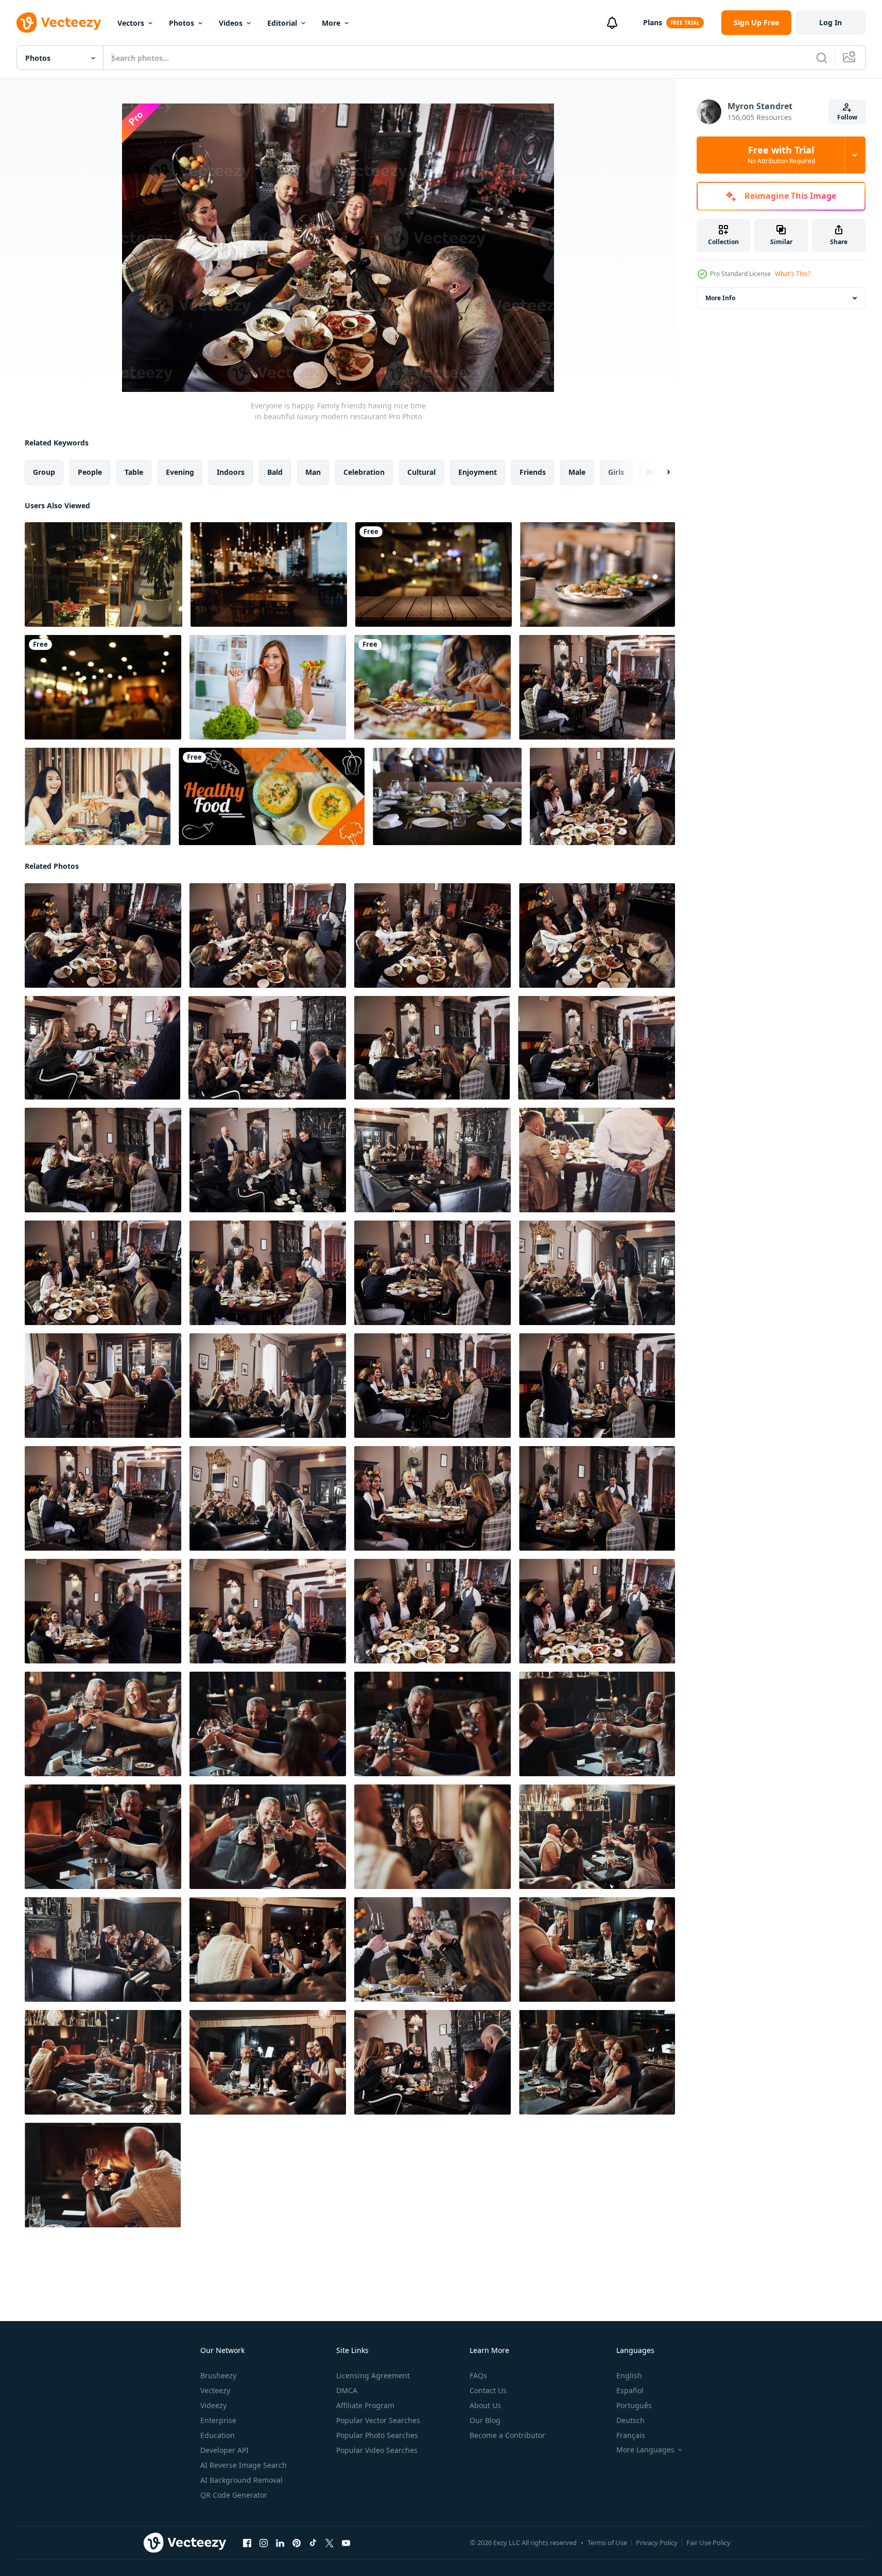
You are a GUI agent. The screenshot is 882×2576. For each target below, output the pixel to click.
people (90, 472)
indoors (231, 472)
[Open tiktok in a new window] (313, 2543)
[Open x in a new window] (330, 2543)
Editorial (282, 23)
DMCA (347, 2390)
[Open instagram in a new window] (264, 2543)
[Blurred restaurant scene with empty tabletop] (434, 574)
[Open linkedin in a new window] (280, 2543)
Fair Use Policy (708, 2543)
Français (631, 2435)
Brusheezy (218, 2375)
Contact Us (488, 2390)
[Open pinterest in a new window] (297, 2543)
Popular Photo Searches (377, 2435)
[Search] (822, 58)
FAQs (478, 2375)
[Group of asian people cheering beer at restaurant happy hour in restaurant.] (98, 796)
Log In (831, 22)
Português (634, 2405)
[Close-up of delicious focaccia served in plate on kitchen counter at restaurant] (598, 574)
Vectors (131, 23)
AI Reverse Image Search (244, 2465)
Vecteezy (215, 2390)
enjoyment (478, 472)
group (44, 472)
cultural (421, 472)
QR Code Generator (234, 2495)
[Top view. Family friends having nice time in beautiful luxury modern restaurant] (597, 935)
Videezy (213, 2405)
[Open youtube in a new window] (346, 2543)
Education (218, 2435)
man (313, 472)
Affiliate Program (365, 2405)
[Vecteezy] (59, 23)
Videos (231, 23)
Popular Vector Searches (378, 2420)
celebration (364, 472)
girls (616, 472)
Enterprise (218, 2420)
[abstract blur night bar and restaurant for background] (269, 574)
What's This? (793, 274)
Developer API (224, 2450)
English (629, 2375)
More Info (720, 298)
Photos (181, 23)
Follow (847, 117)
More (331, 23)
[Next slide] (660, 472)
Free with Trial (781, 155)
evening (180, 472)
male (577, 472)
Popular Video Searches (377, 2450)
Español (630, 2390)
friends (533, 472)
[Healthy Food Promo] (272, 796)
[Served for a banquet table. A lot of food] (447, 796)
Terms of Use (607, 2543)
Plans (653, 22)
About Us (485, 2405)
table (134, 472)
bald (275, 472)
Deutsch (630, 2420)
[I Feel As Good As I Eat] (268, 687)
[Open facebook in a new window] (247, 2543)
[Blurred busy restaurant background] (103, 687)
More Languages (645, 2450)
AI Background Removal (241, 2480)
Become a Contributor (507, 2435)
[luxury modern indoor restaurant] (103, 574)
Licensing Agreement (373, 2375)
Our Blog (485, 2420)
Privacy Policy (657, 2543)
